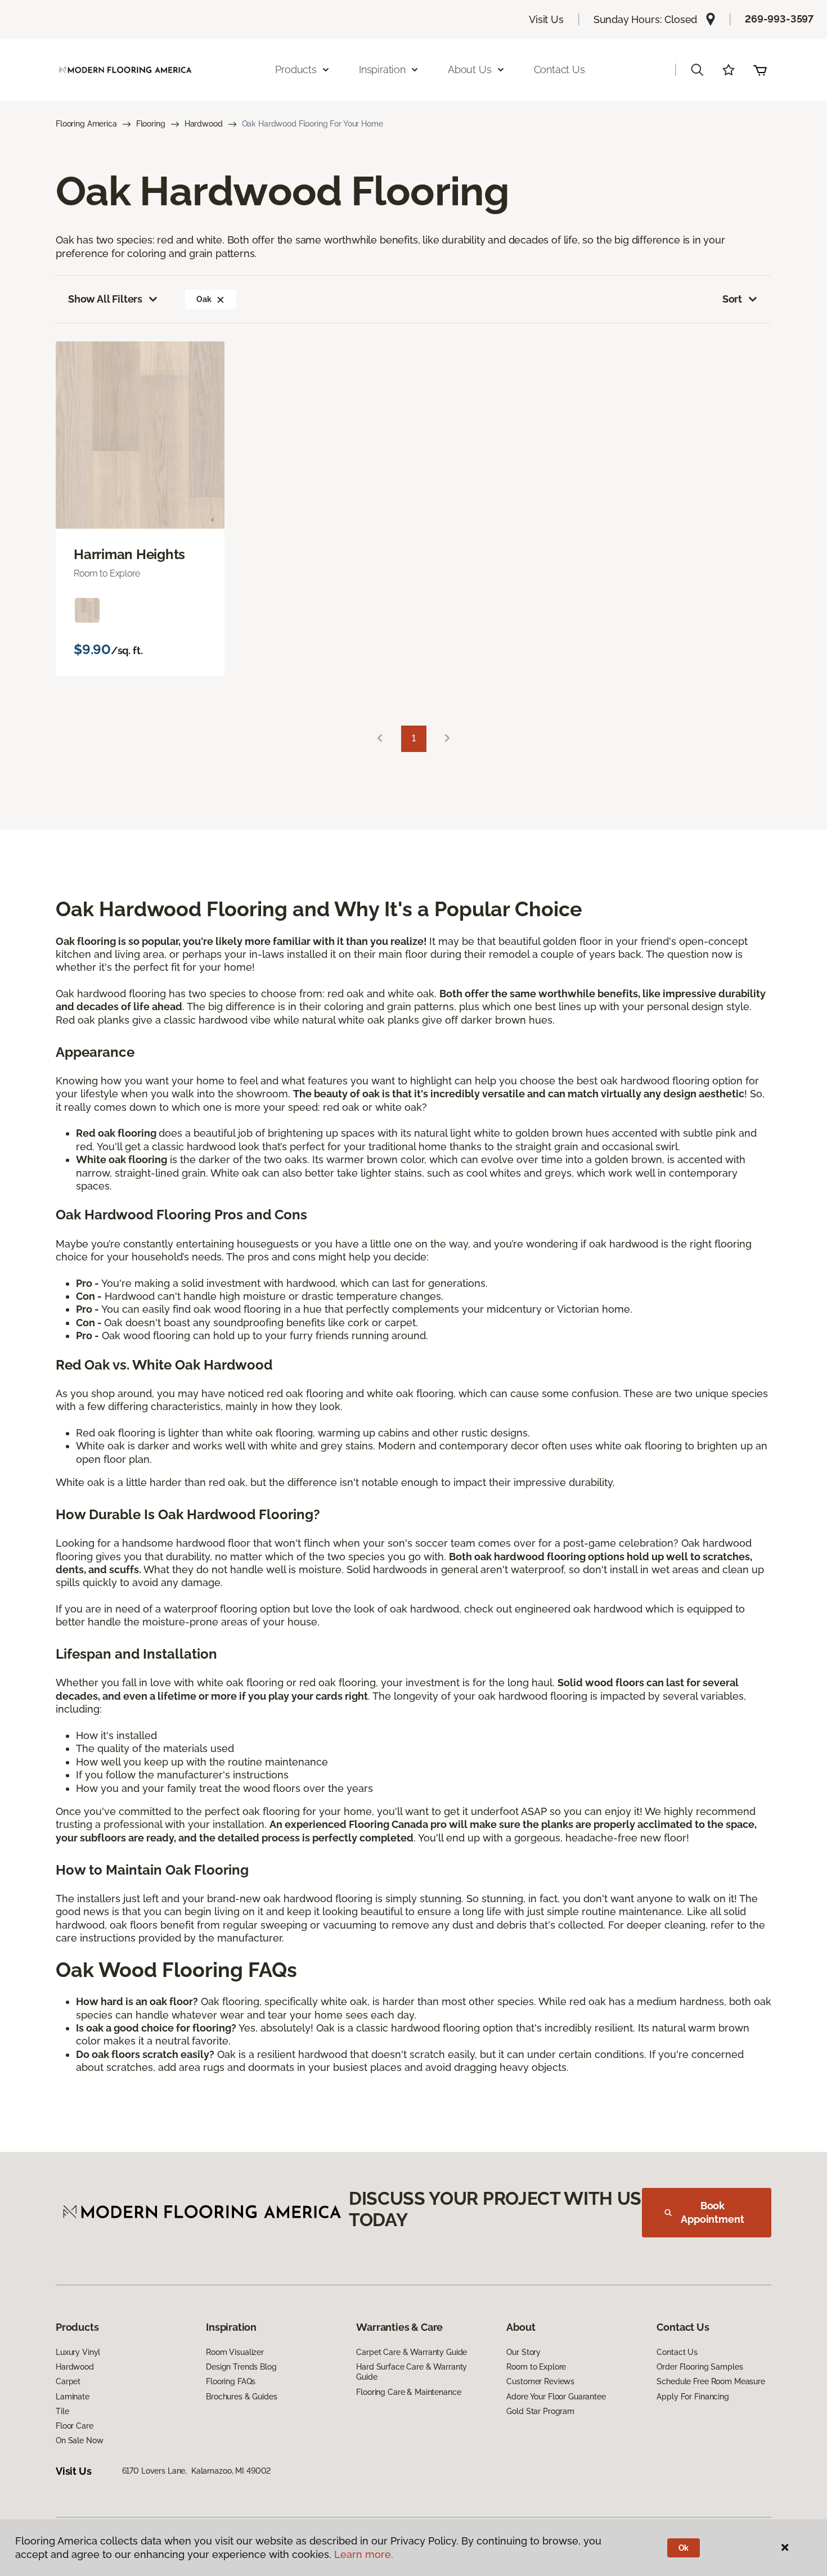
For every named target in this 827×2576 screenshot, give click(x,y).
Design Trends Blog (241, 2367)
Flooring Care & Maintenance (408, 2392)
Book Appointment (712, 2212)
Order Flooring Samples (700, 2367)
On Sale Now (79, 2440)
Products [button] (296, 69)
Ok (684, 2548)
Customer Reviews (540, 2381)
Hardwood (204, 124)
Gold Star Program (540, 2411)
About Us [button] (470, 69)
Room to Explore (536, 2367)
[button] (697, 70)
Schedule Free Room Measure (711, 2381)
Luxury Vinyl (78, 2352)
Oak (204, 299)
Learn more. (364, 2554)
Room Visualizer (235, 2352)
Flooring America (86, 124)
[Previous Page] (380, 739)
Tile (62, 2411)
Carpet (68, 2381)
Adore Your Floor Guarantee (556, 2397)
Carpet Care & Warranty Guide (412, 2352)
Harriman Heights (129, 555)
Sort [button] (732, 299)
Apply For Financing (693, 2397)
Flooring (151, 124)
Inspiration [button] (382, 69)
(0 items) (760, 70)
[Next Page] (447, 739)
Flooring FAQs (231, 2381)
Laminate (73, 2397)
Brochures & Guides (241, 2397)
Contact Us (559, 69)
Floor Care (75, 2426)
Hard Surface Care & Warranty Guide (412, 2372)
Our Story (523, 2352)
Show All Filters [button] (105, 299)
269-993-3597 (779, 19)
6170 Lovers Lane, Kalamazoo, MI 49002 (197, 2471)
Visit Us (546, 19)
